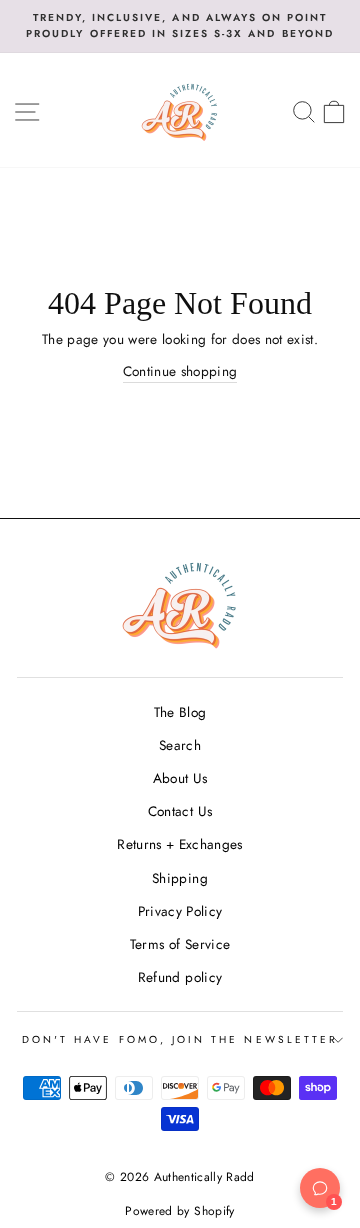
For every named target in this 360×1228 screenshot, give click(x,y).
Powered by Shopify (179, 1211)
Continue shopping (180, 371)
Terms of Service (180, 944)
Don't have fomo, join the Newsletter (180, 1039)
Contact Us (180, 811)
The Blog (180, 712)
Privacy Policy (180, 911)
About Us (180, 778)
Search (180, 745)
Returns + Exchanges (179, 844)
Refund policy (180, 977)
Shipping (180, 878)
